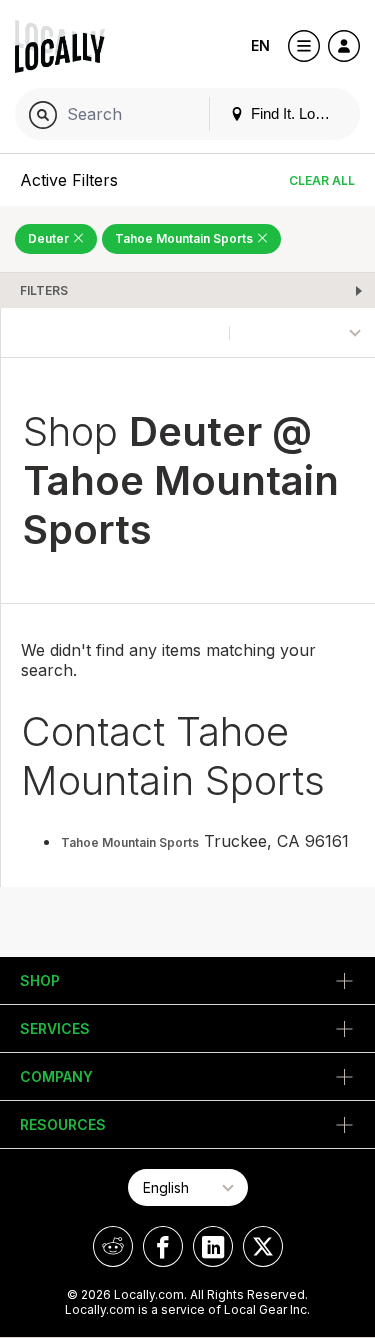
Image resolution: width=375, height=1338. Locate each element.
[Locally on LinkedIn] (213, 1246)
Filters (44, 290)
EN (260, 45)
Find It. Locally (296, 113)
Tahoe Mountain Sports (185, 238)
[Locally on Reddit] (113, 1246)
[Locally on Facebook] (163, 1246)
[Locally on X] (263, 1246)
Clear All (322, 180)
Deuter (50, 238)
